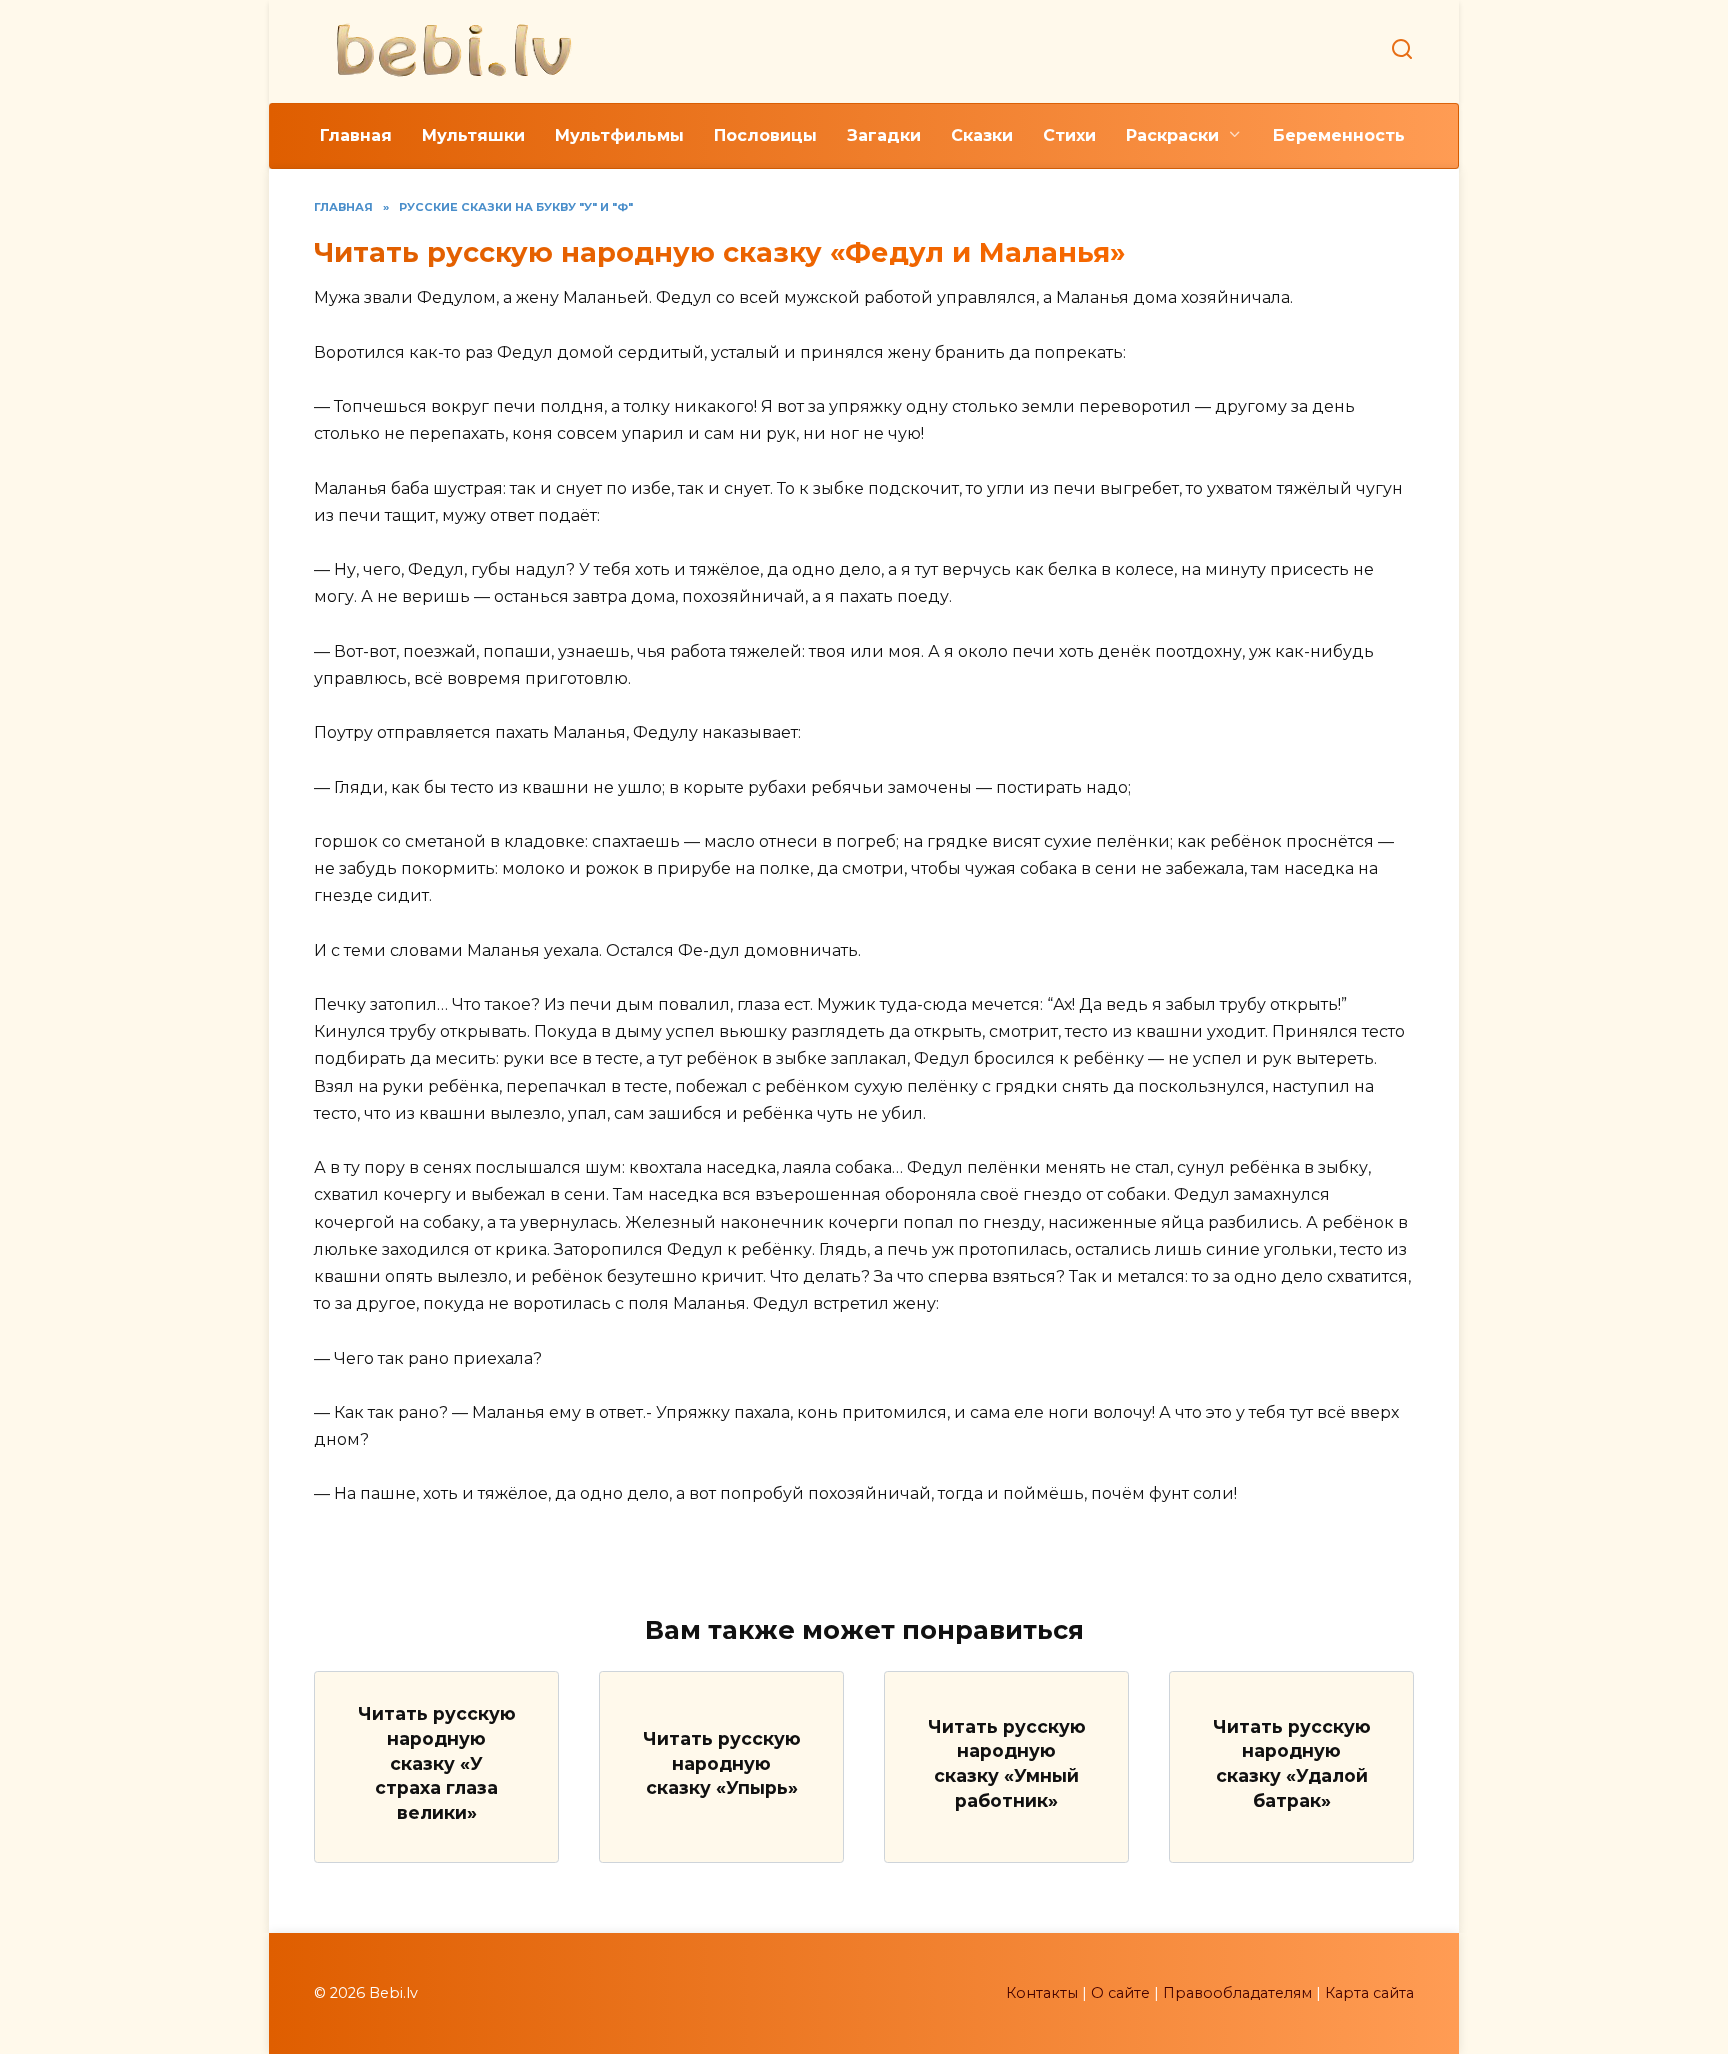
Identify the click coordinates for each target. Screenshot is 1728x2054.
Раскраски (1172, 135)
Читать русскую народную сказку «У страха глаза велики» (437, 1763)
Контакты (1042, 1993)
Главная (356, 135)
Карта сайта (1369, 1993)
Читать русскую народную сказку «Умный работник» (1007, 1762)
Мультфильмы (619, 135)
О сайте (1120, 1993)
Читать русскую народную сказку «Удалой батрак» (1292, 1762)
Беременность (1339, 135)
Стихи (1069, 135)
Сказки (982, 135)
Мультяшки (473, 135)
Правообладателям (1237, 1993)
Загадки (884, 135)
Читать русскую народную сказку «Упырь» (722, 1763)
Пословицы (765, 135)
